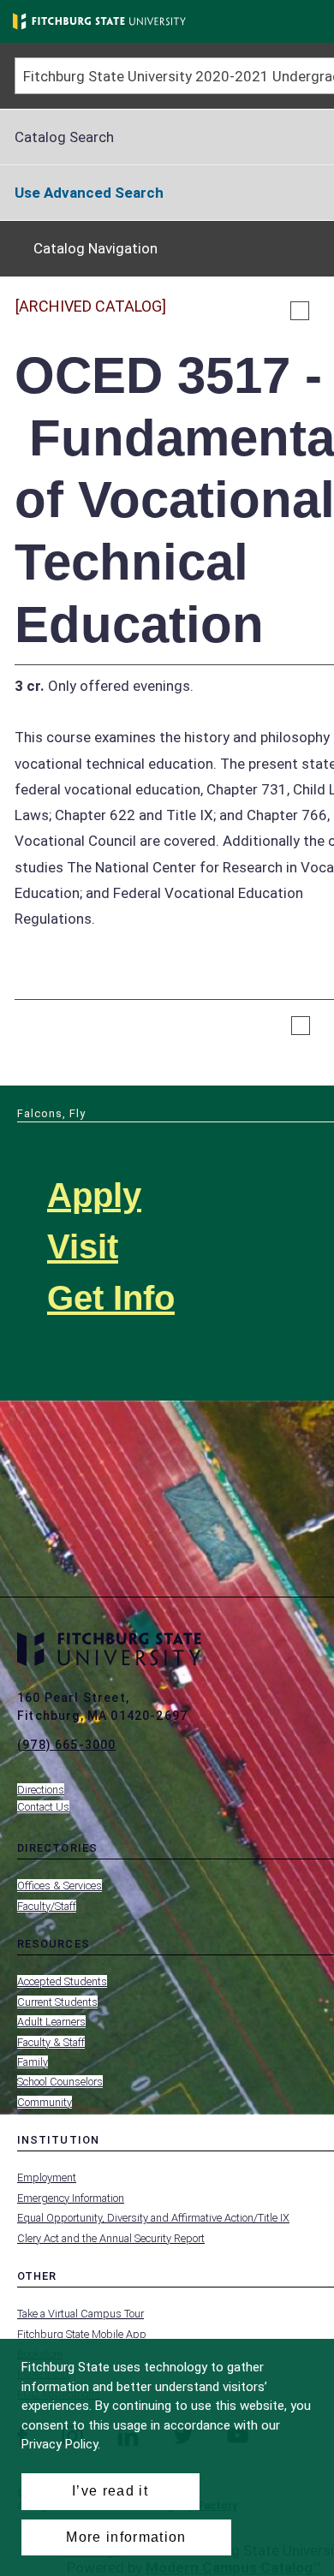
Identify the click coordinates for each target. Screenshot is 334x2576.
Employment (47, 2177)
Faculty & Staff (51, 2042)
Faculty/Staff (47, 1906)
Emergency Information (71, 2198)
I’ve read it (110, 2491)
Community (45, 2102)
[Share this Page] (322, 311)
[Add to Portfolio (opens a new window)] (300, 311)
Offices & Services (60, 1886)
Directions (41, 1790)
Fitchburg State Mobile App (82, 2334)
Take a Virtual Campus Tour (81, 2314)
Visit (83, 1246)
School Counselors (60, 2082)
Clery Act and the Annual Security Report (111, 2238)
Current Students (57, 2002)
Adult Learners (51, 2022)
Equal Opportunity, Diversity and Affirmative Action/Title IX (153, 2218)
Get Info (111, 1298)
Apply (94, 1195)
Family (33, 2062)
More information (126, 2537)
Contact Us (43, 1807)
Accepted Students (62, 1981)
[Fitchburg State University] (99, 21)
